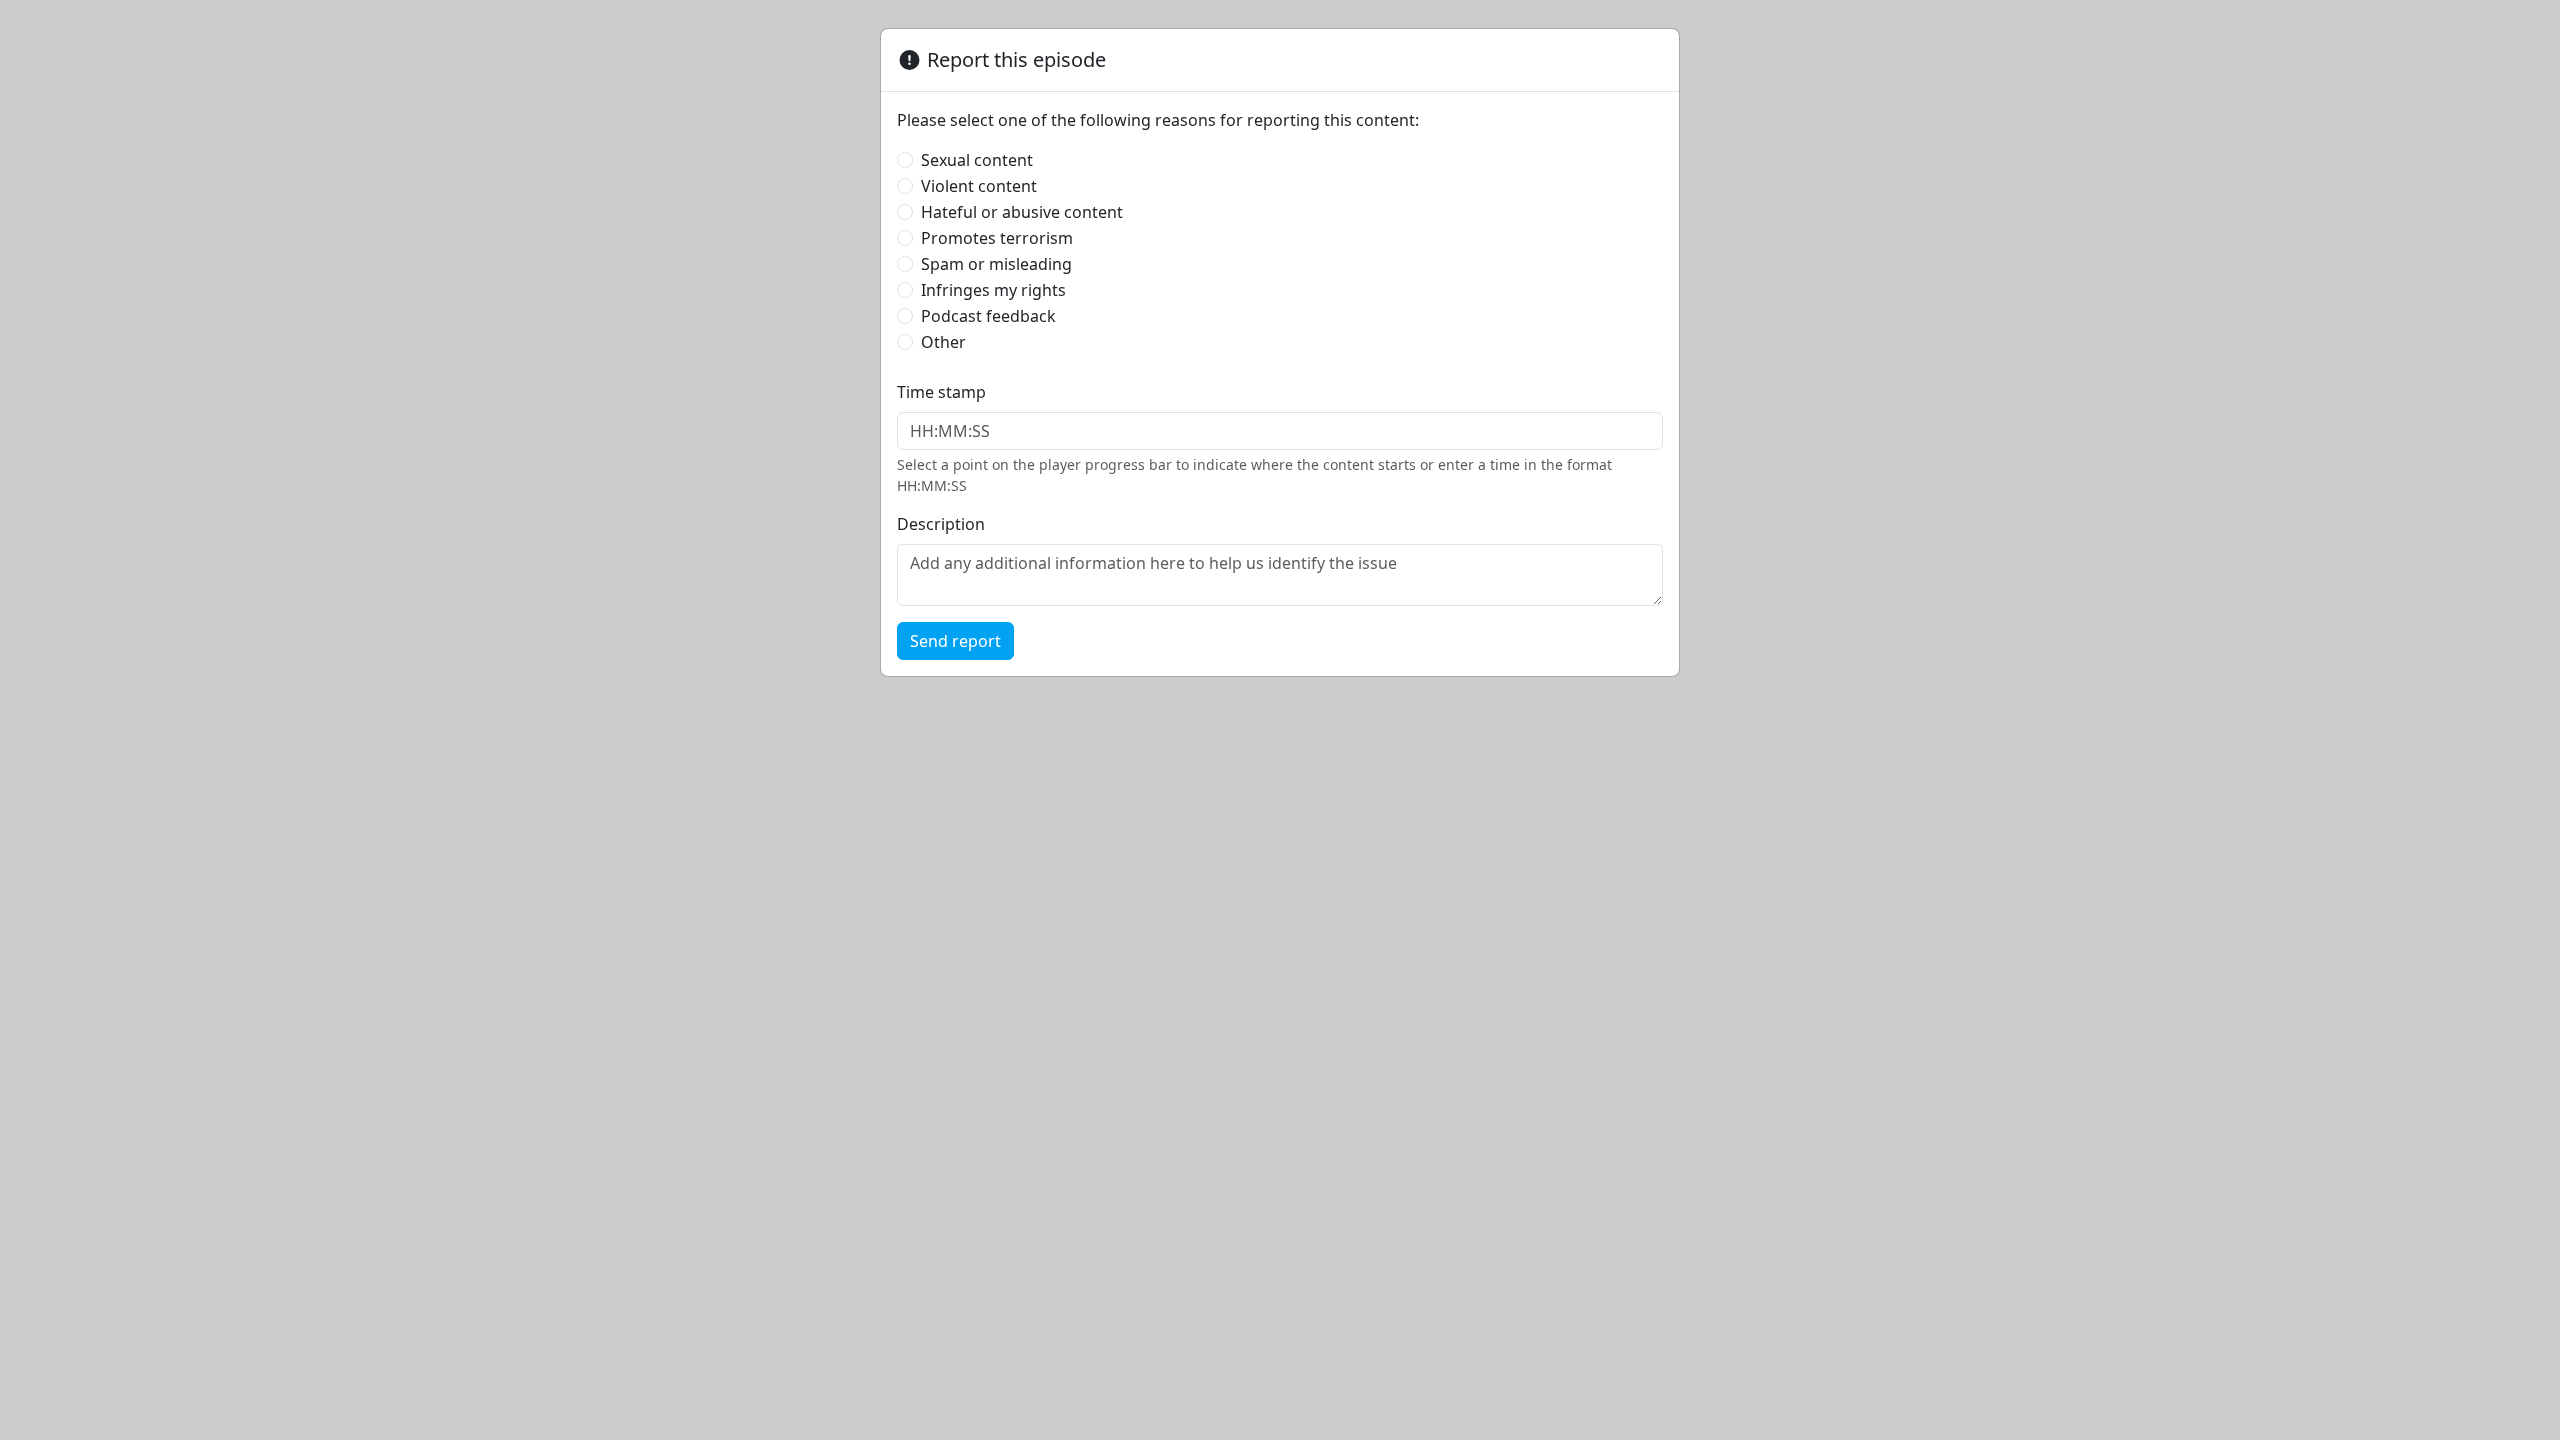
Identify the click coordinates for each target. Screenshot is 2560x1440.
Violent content (979, 186)
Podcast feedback (988, 316)
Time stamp (941, 392)
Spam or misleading (996, 264)
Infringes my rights (993, 290)
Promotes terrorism (997, 238)
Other (943, 342)
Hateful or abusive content (1022, 212)
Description (941, 524)
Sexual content (977, 160)
